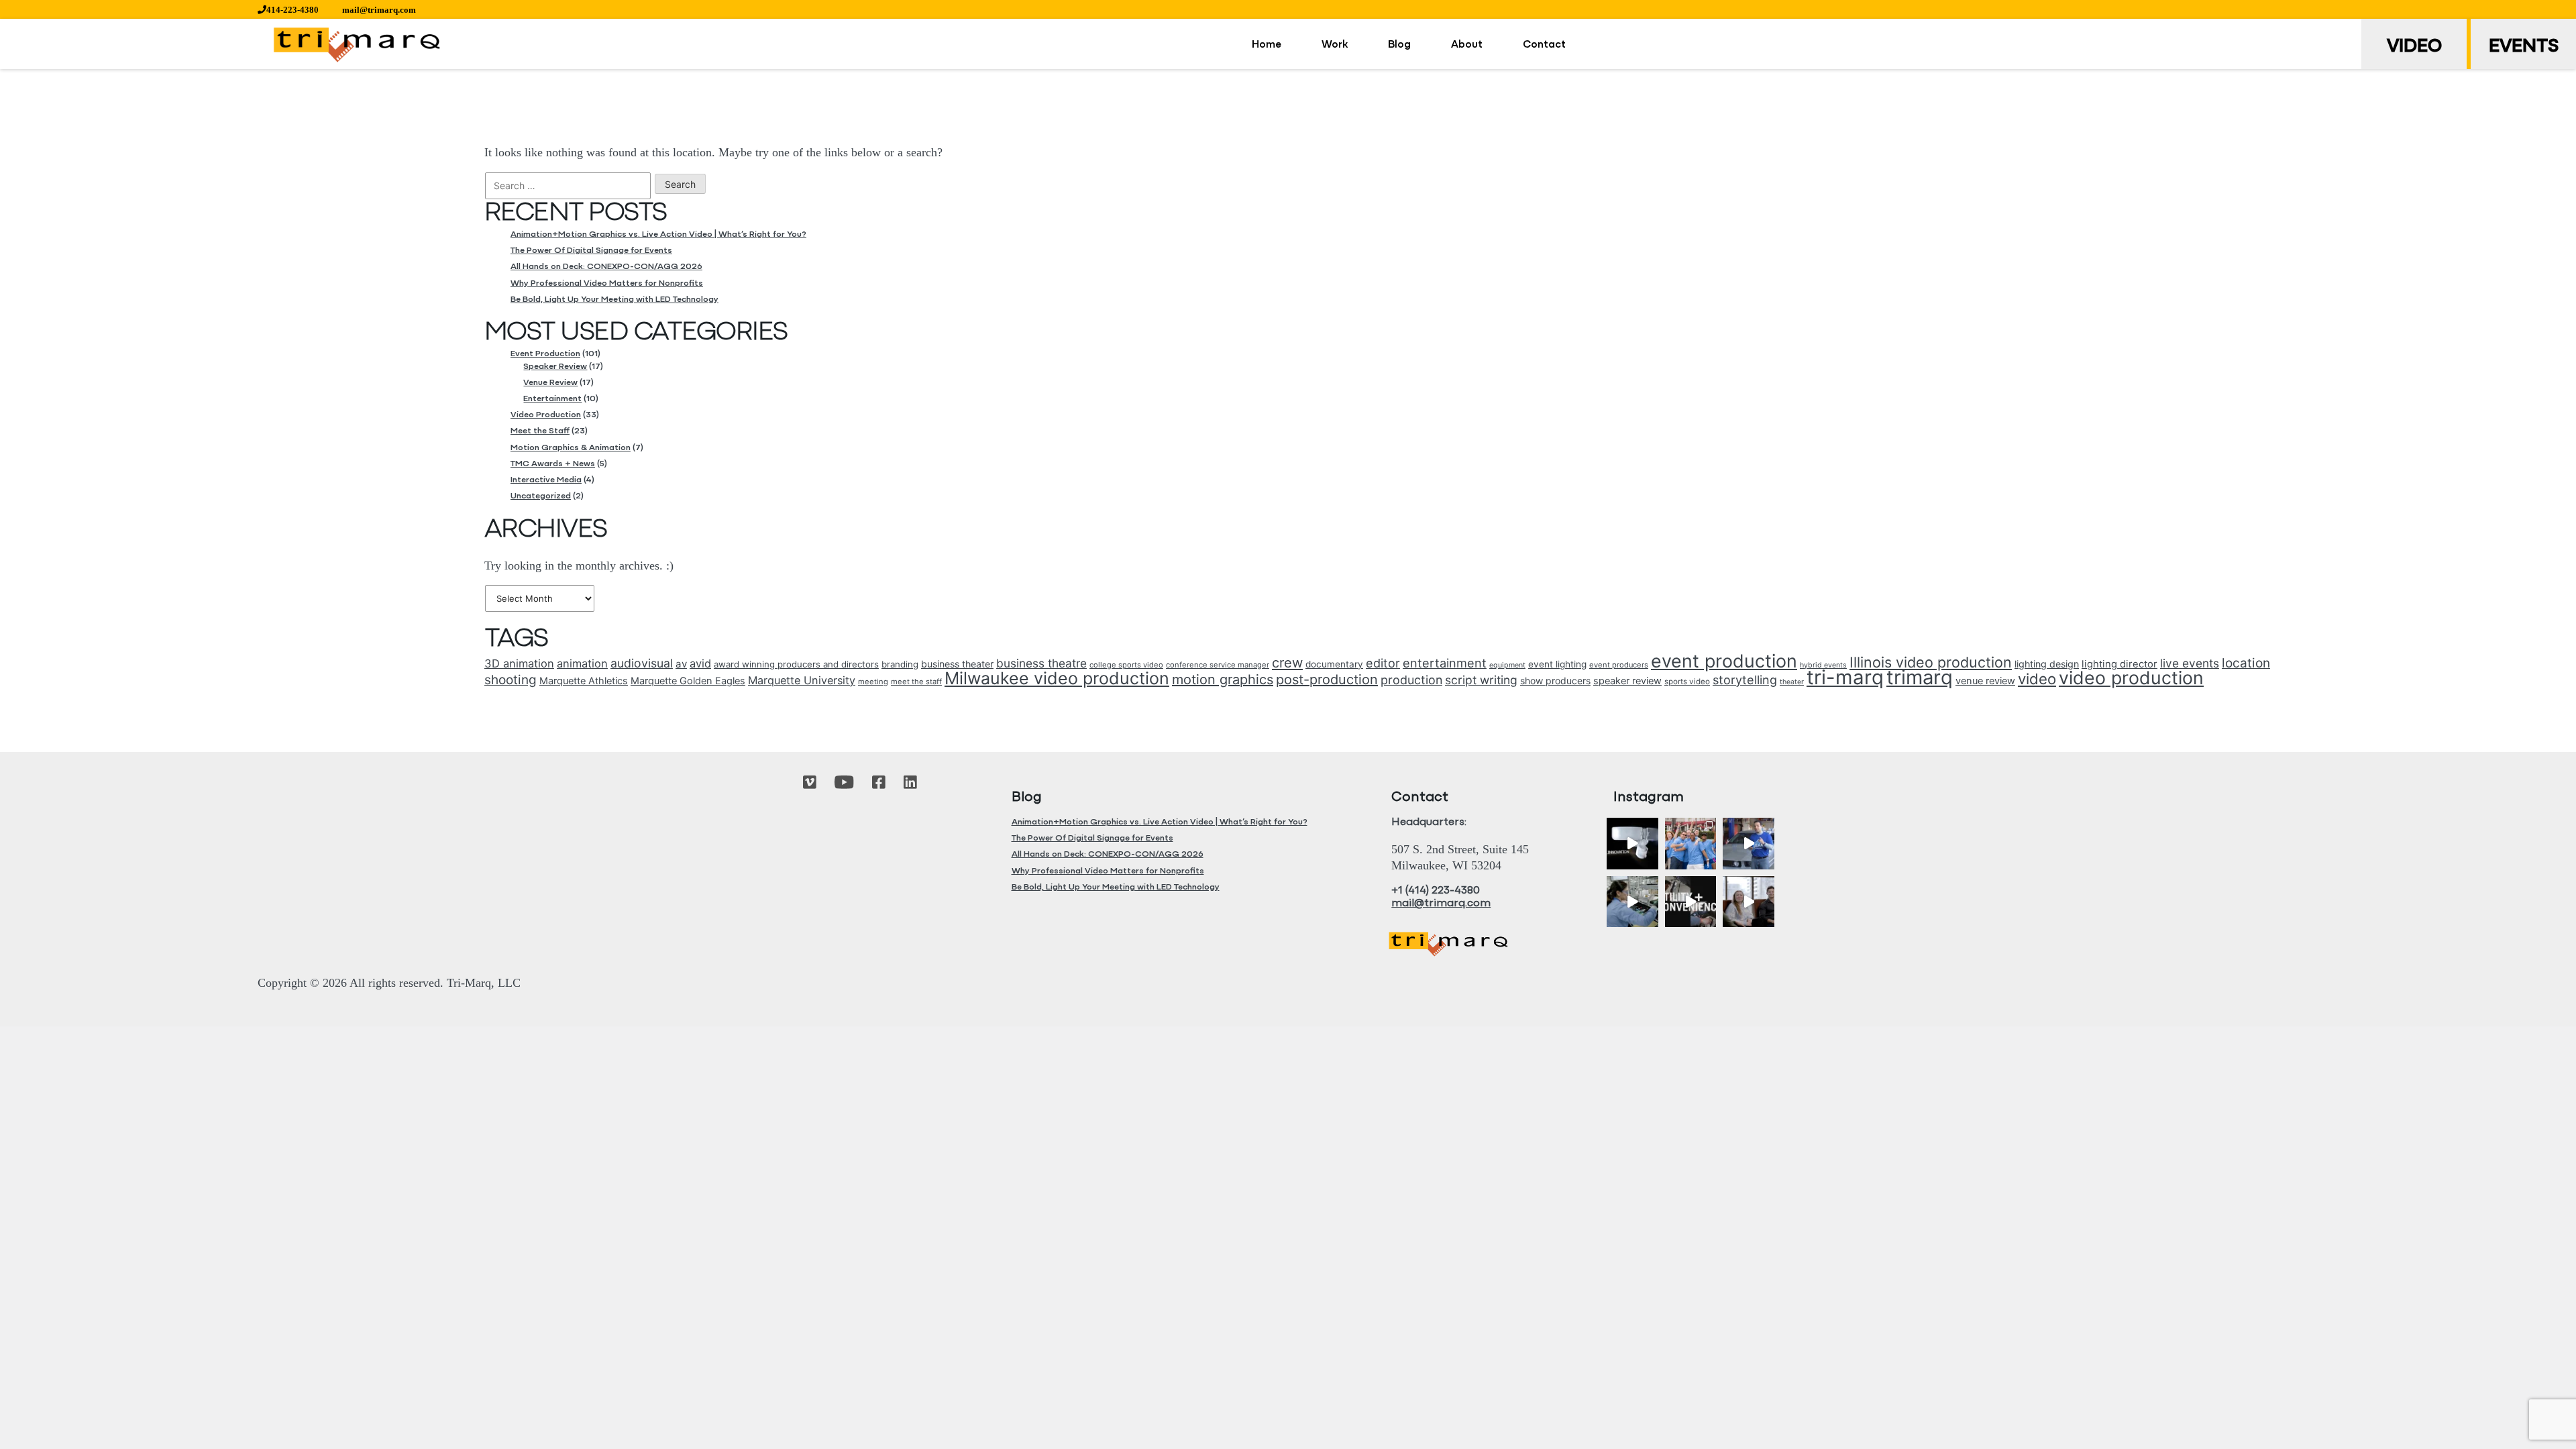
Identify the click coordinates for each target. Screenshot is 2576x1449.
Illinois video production (1931, 662)
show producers (1555, 681)
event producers (1619, 665)
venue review (1985, 681)
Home (1267, 45)
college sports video (1126, 665)
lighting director (2119, 664)
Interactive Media (546, 480)
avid (700, 663)
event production (1724, 661)
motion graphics (1223, 680)
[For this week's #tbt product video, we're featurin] (1632, 844)
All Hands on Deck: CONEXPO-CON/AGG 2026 (606, 267)
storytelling (1745, 680)
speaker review (1627, 681)
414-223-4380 (292, 10)
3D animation (519, 663)
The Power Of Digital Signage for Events (591, 251)
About (1467, 45)
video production (2131, 678)
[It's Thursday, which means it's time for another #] (1749, 844)
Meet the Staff (540, 431)
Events (2524, 47)
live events (2190, 663)
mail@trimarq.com (379, 10)
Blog (1399, 45)
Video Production (546, 415)
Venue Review (550, 383)
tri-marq (1845, 677)
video (2037, 679)
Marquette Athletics (584, 681)
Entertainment (552, 399)
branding (900, 664)
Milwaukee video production (1057, 678)
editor (1383, 663)
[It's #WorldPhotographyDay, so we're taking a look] (1691, 844)
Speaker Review (555, 367)
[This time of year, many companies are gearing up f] (1691, 902)
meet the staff (916, 682)
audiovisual (642, 663)
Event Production (545, 354)
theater (1792, 682)
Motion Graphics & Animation (571, 448)
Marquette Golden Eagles (688, 681)
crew (1287, 663)
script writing (1481, 680)
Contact (1544, 45)
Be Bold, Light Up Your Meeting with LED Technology (614, 300)
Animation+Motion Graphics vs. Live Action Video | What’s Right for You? (658, 234)
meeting (873, 682)
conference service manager (1218, 665)
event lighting (1557, 664)
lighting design (2047, 664)
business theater (957, 664)
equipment (1507, 665)
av (681, 664)
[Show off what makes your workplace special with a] (1632, 902)
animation (582, 663)
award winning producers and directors (796, 664)
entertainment (1445, 663)
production (1411, 680)
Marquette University (802, 680)
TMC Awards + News (553, 464)
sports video (1687, 682)
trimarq (1920, 677)
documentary (1334, 664)
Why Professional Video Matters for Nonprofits (607, 283)
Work (1335, 45)
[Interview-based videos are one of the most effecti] (1749, 902)
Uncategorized (541, 496)
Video (2414, 47)
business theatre (1041, 663)
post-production (1327, 680)
